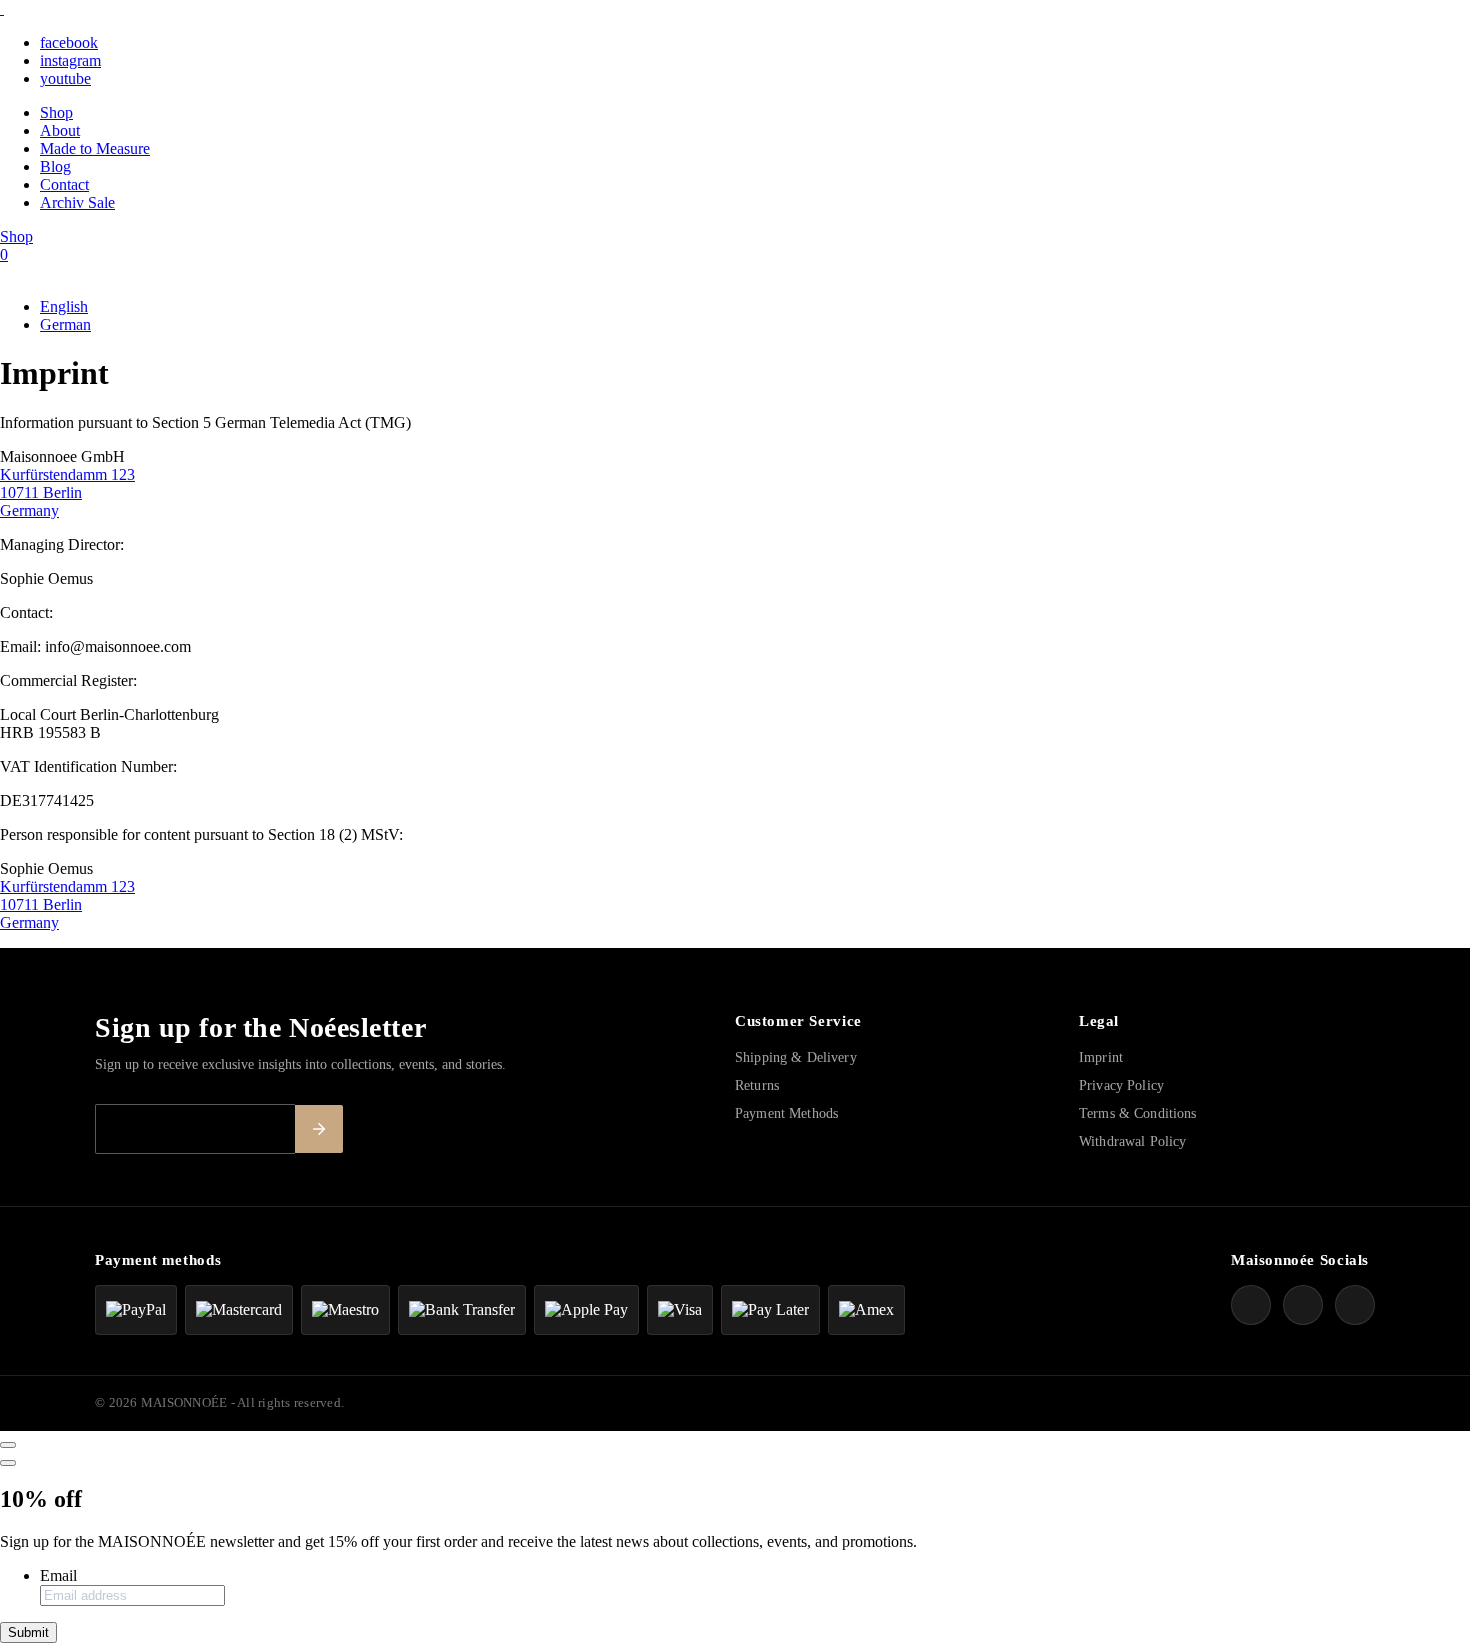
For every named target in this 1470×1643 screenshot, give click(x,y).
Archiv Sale (77, 202)
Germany (29, 510)
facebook (69, 42)
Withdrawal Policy (1132, 1141)
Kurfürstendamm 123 (67, 474)
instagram (70, 60)
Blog (55, 166)
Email (58, 1575)
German (65, 324)
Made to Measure (95, 148)
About (60, 130)
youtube (65, 78)
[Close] (8, 1445)
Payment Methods (786, 1113)
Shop (56, 112)
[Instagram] (1303, 1305)
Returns (757, 1085)
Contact (64, 184)
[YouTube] (1355, 1305)
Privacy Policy (1121, 1085)
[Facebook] (1251, 1305)
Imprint (1101, 1057)
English (64, 306)
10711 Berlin (41, 492)
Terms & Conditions (1138, 1113)
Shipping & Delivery (796, 1057)
